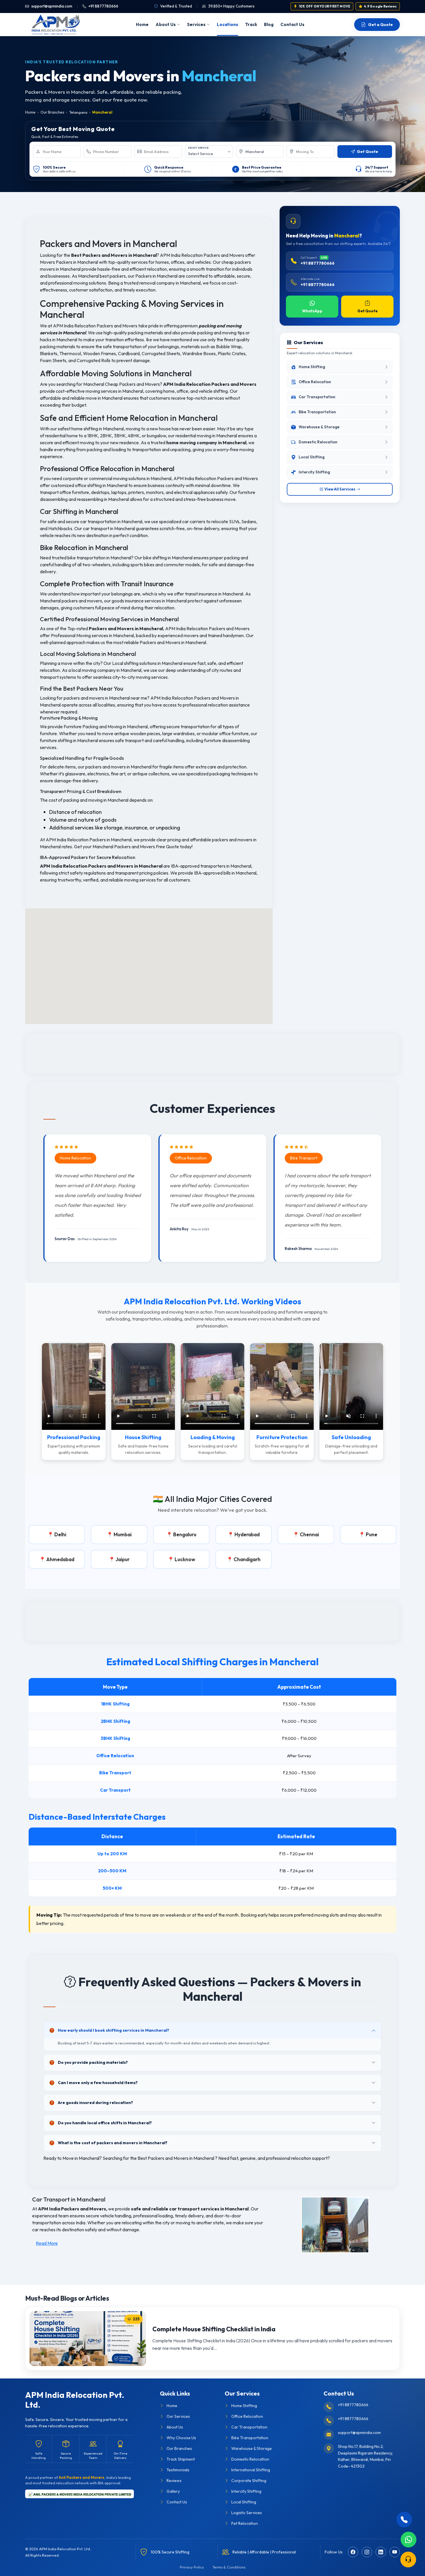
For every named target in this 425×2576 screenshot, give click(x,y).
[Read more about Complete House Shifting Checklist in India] (88, 2339)
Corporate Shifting (249, 2481)
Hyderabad (247, 1534)
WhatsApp (312, 311)
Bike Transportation (250, 2438)
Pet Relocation (245, 2523)
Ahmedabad (60, 1559)
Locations (228, 24)
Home (142, 24)
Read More (47, 2243)
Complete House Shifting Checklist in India (214, 2329)
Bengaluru (185, 1534)
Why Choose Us (181, 2438)
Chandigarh (247, 1559)
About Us (166, 24)
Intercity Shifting (246, 2491)
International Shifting (251, 2470)
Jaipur (123, 1559)
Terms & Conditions (229, 2567)
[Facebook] (353, 2552)
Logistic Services (247, 2513)
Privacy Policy (192, 2567)
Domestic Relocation (250, 2459)
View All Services (340, 489)
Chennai (309, 1534)
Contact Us (292, 24)
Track (251, 24)
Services (196, 24)
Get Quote (367, 311)
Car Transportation (249, 2427)
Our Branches (52, 112)
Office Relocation (247, 2416)
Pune (372, 1534)
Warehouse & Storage (252, 2448)
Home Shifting (244, 2406)
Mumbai (123, 1534)
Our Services (178, 2416)
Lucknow (185, 1559)
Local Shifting (244, 2502)
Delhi (60, 1534)
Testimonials (178, 2470)
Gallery (173, 2491)
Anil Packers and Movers (82, 2477)
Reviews (174, 2481)
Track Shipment (181, 2459)
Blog (269, 24)
